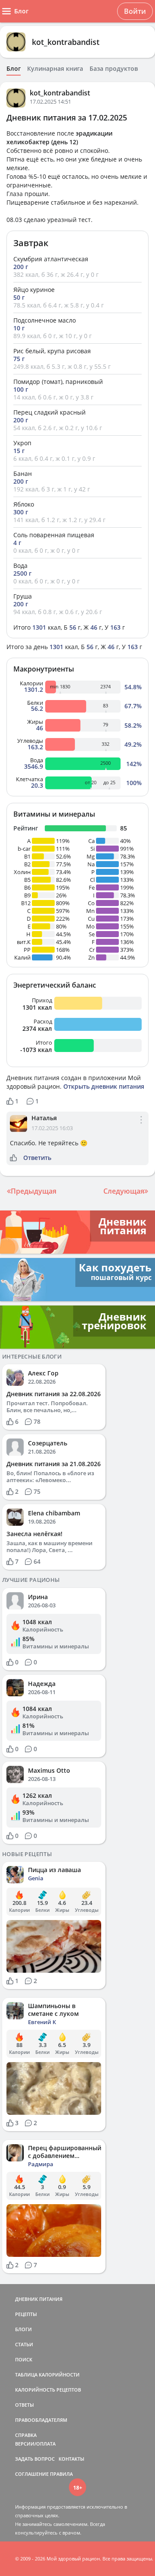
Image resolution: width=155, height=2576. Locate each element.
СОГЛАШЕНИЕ (32, 2474)
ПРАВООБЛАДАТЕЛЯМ (41, 2420)
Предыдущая (34, 1191)
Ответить (37, 1158)
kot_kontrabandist (66, 42)
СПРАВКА (26, 2435)
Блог (14, 69)
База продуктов (114, 69)
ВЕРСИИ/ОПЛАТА (35, 2444)
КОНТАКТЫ (71, 2459)
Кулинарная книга (55, 69)
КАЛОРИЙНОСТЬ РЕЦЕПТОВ (48, 2390)
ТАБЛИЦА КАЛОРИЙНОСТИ (47, 2375)
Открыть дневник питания (104, 1086)
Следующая (124, 1191)
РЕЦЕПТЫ (26, 2314)
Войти (135, 11)
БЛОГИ (23, 2329)
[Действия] (141, 1127)
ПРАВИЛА (61, 2474)
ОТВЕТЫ (25, 2405)
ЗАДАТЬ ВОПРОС (35, 2459)
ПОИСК (24, 2359)
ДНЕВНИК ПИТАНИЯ (39, 2299)
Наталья (44, 1118)
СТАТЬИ (24, 2344)
